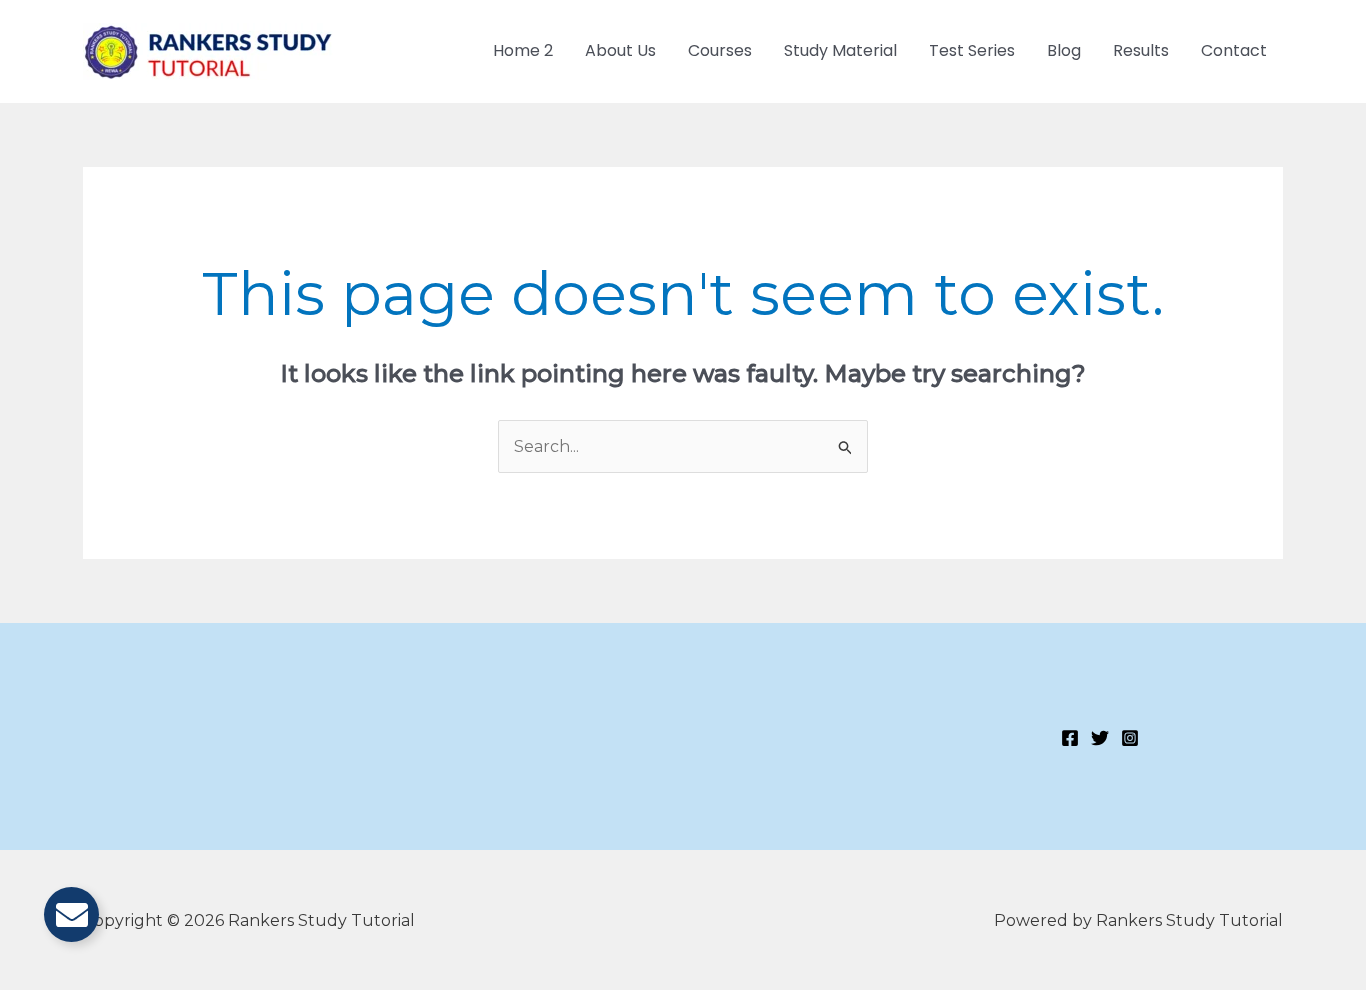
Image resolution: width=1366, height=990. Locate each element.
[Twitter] (1100, 738)
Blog (1064, 50)
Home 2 (523, 50)
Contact (1234, 50)
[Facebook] (1070, 738)
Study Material (840, 50)
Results (1141, 50)
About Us (620, 50)
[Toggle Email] (71, 914)
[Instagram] (1130, 738)
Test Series (972, 50)
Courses (720, 50)
